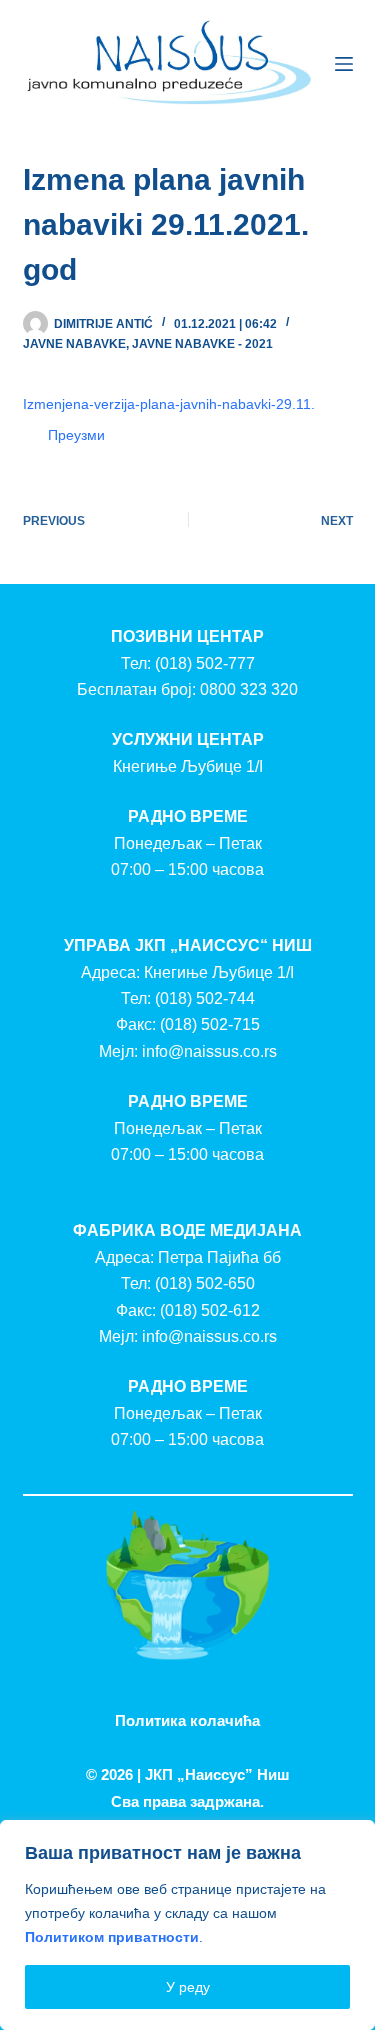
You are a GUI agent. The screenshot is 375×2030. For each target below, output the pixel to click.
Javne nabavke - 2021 (202, 344)
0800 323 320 (249, 689)
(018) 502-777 (205, 663)
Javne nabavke (74, 344)
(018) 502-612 (210, 1310)
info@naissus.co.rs (209, 1051)
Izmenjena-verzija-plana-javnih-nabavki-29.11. (169, 404)
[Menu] (344, 64)
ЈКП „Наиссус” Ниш (217, 1774)
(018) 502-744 (205, 998)
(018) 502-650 (205, 1283)
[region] (187, 1925)
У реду (188, 1987)
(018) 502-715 (210, 1024)
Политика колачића (187, 1720)
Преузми (76, 435)
